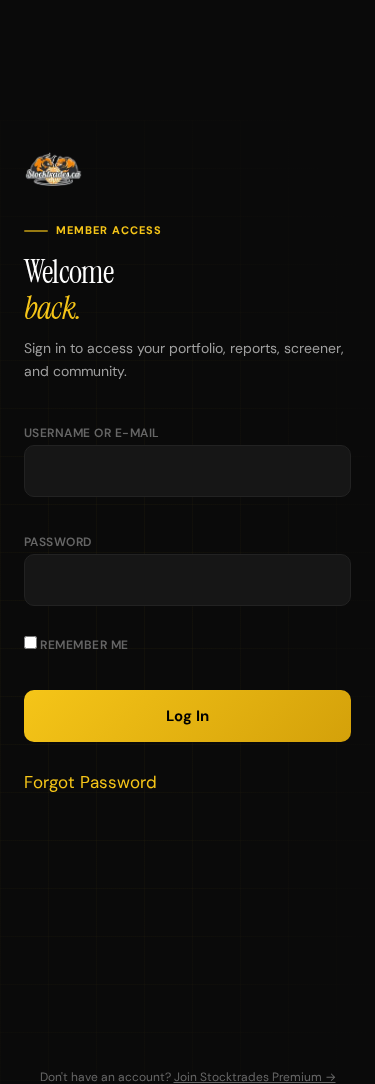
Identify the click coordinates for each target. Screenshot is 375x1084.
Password (58, 542)
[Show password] (316, 590)
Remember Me (83, 645)
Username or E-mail (92, 433)
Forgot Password (90, 782)
